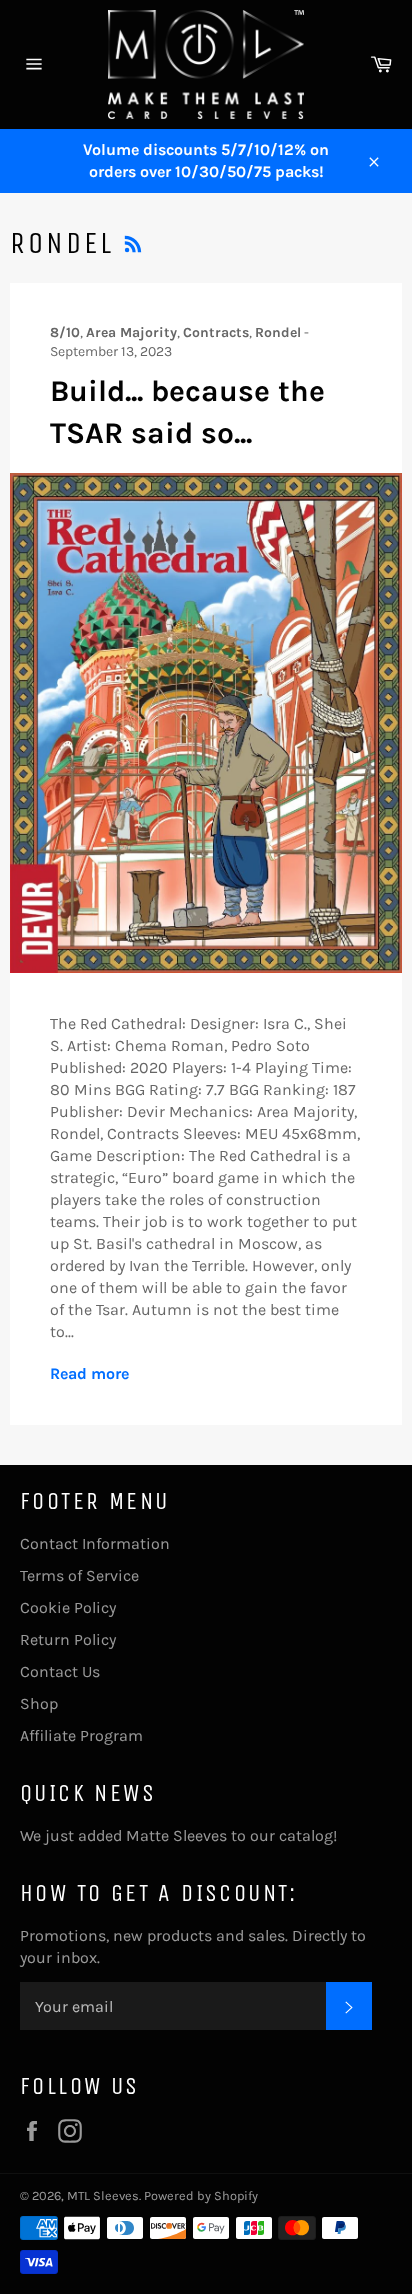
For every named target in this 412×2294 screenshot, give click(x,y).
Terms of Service (79, 1575)
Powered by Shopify (201, 2195)
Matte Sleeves (176, 1835)
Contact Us (60, 1671)
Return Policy (68, 1639)
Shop (39, 1703)
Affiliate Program (81, 1735)
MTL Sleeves (103, 2195)
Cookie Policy (68, 1607)
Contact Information (95, 1543)
